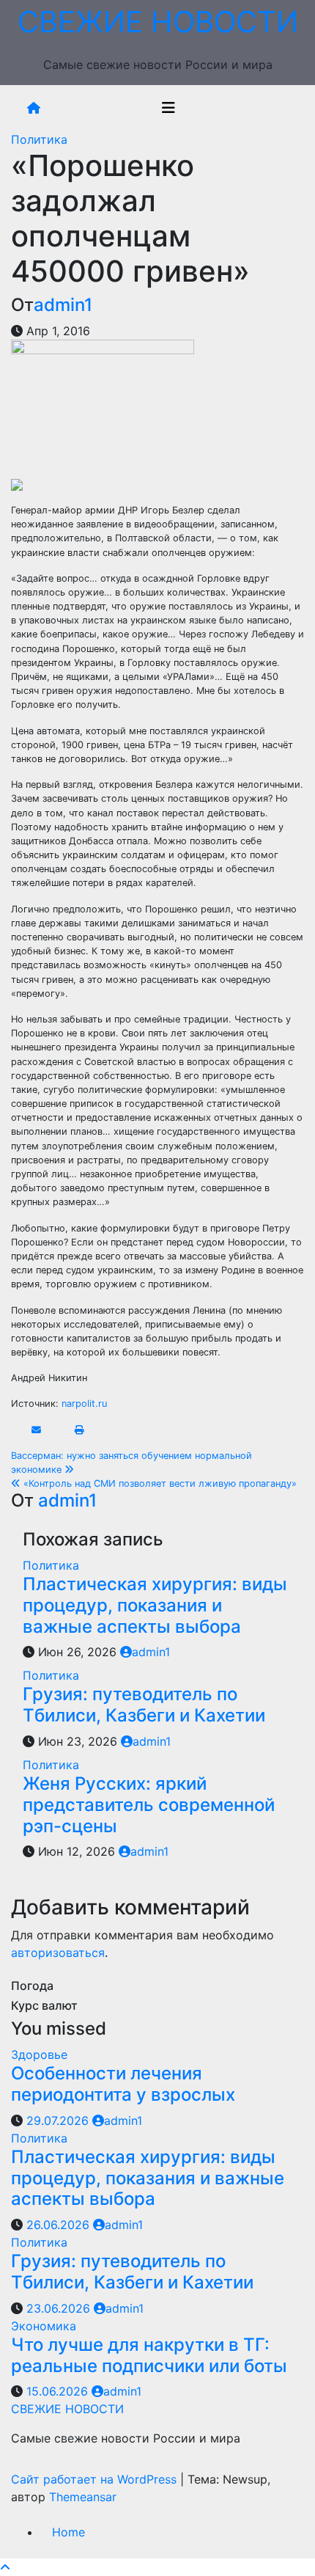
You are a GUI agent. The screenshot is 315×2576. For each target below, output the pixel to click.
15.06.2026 (59, 2391)
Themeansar (83, 2497)
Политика (39, 139)
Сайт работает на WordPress (96, 2479)
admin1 (63, 305)
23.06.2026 (60, 2308)
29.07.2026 (59, 2121)
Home (68, 2532)
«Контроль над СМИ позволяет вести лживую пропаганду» (159, 1483)
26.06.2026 (60, 2225)
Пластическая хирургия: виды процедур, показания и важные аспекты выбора (155, 1605)
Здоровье (39, 2054)
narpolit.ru (84, 1404)
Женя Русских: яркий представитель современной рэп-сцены (149, 1805)
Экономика (44, 2326)
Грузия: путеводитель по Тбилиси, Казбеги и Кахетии (144, 1705)
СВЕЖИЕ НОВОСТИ (158, 22)
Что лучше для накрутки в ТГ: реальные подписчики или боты (149, 2355)
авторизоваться (58, 1953)
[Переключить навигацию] (168, 108)
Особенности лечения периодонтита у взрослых (123, 2084)
